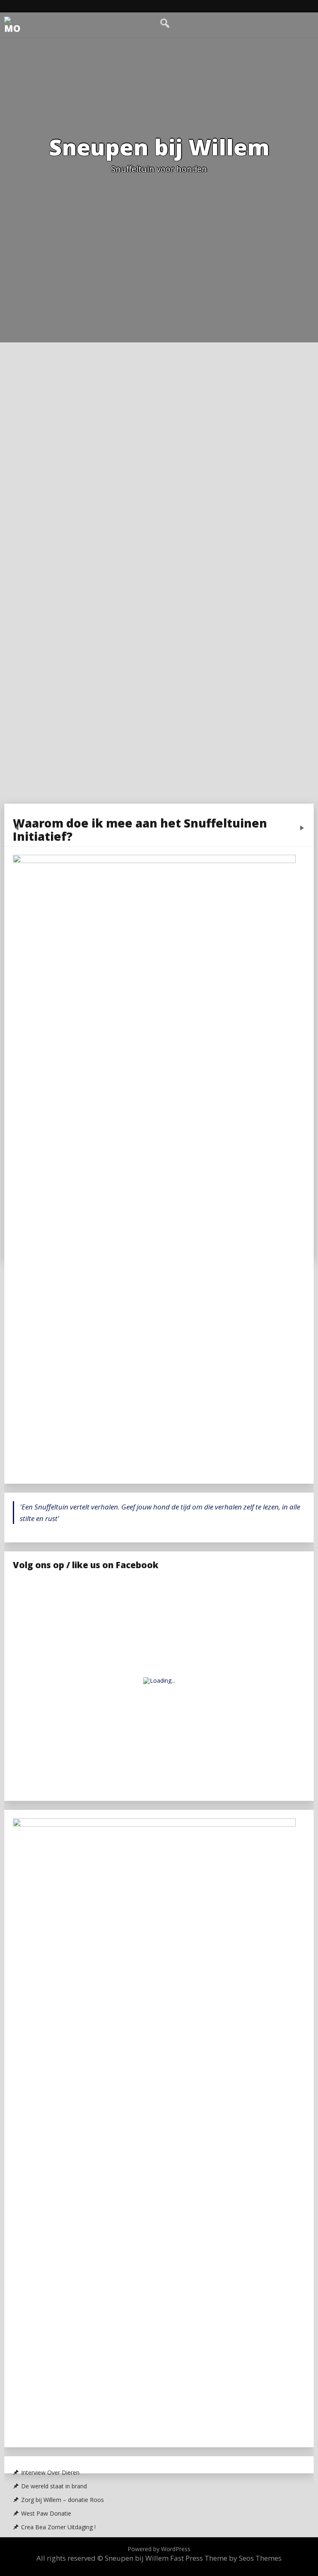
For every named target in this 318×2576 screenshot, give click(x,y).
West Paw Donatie (46, 2514)
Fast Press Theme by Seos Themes (226, 2558)
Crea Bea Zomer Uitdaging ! (58, 2527)
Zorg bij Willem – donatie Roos (63, 2500)
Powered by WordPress (159, 2549)
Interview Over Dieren (50, 2473)
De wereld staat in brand (54, 2486)
